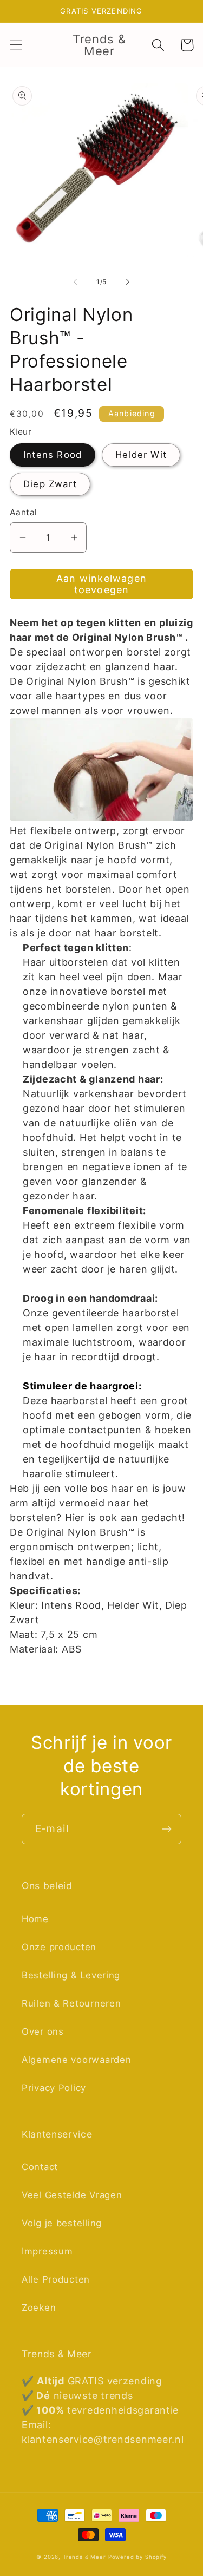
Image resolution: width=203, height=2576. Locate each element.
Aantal (24, 512)
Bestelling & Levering (71, 1975)
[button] (17, 45)
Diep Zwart (50, 484)
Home (35, 1919)
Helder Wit (141, 455)
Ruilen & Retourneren (71, 2003)
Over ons (43, 2031)
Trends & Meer (84, 2557)
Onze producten (59, 1947)
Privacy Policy (54, 2088)
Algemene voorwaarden (76, 2060)
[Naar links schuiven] (75, 281)
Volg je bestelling (62, 2223)
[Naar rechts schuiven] (128, 281)
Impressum (47, 2251)
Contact (40, 2167)
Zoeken (39, 2308)
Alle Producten (56, 2279)
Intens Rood (53, 455)
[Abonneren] (166, 1829)
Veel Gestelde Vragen (72, 2195)
